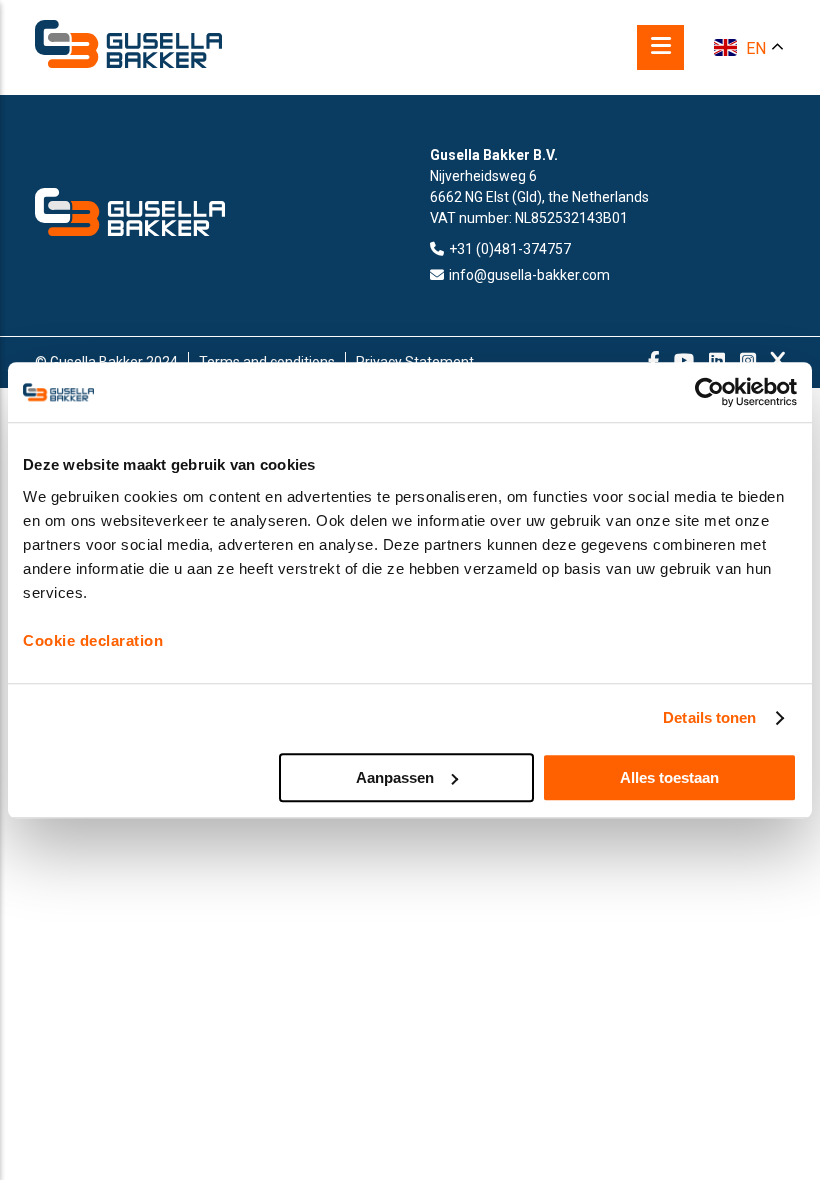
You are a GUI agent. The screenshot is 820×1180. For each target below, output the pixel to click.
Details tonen (709, 717)
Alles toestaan (669, 777)
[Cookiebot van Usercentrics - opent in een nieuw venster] (709, 392)
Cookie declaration (93, 640)
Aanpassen (395, 777)
